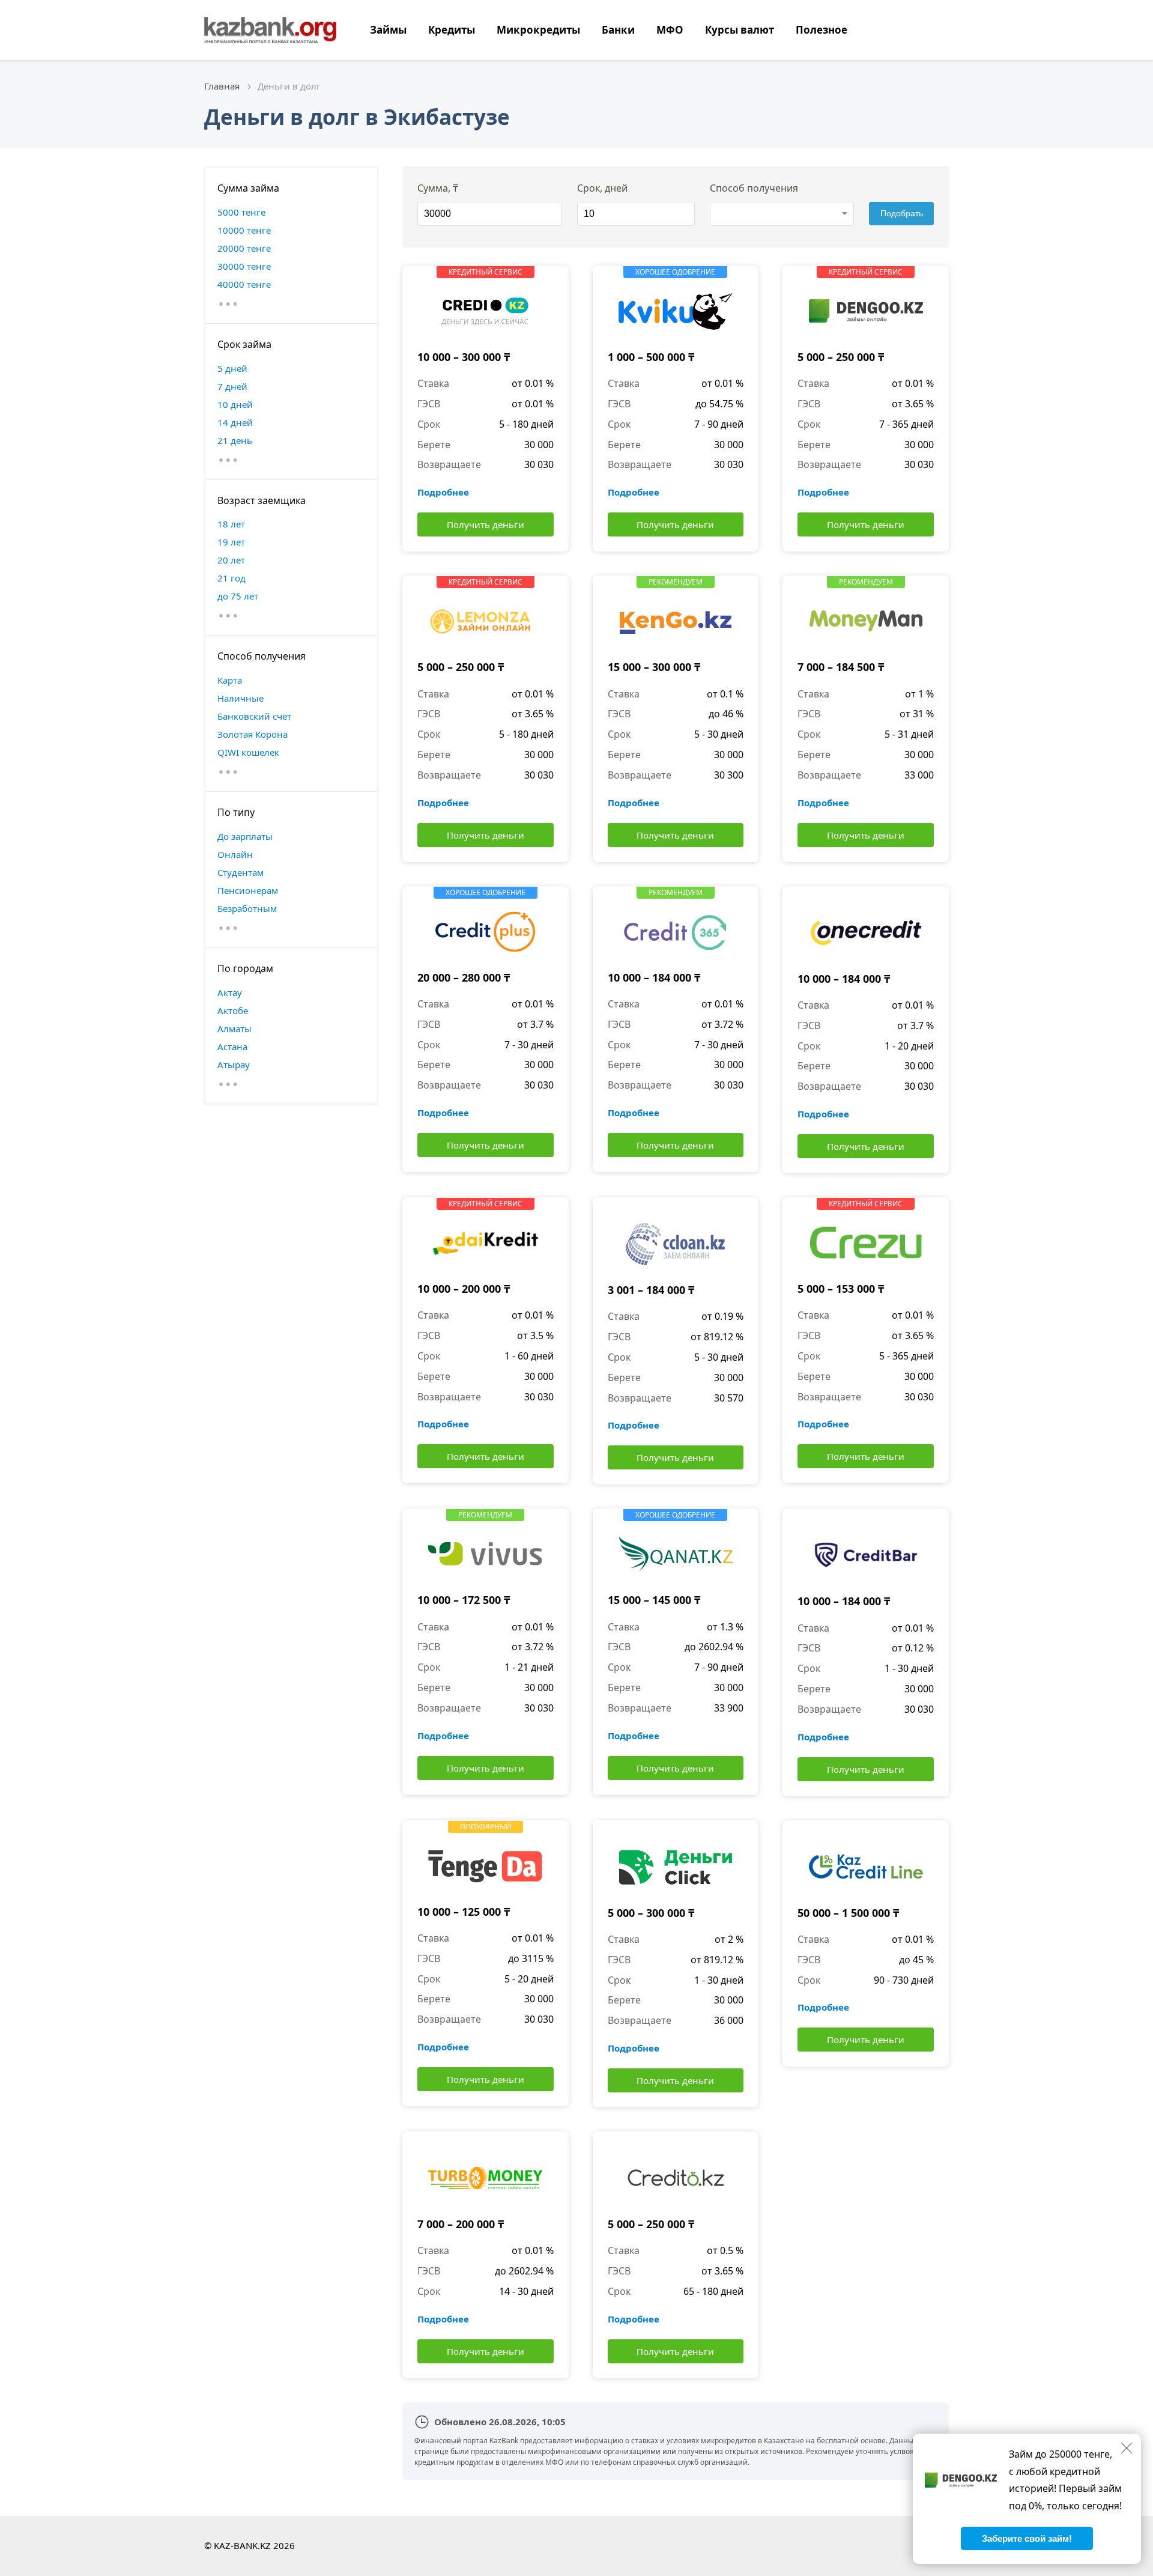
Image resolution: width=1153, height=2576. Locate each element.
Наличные (241, 698)
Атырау (234, 1065)
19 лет (231, 542)
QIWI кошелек (248, 752)
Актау (230, 992)
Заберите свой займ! (1027, 2538)
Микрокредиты (538, 30)
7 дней (232, 386)
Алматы (235, 1028)
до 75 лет (238, 596)
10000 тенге (244, 230)
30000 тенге (244, 266)
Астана (232, 1046)
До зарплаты (245, 836)
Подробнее (443, 492)
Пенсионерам (248, 890)
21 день (235, 440)
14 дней (235, 422)
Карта (230, 680)
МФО (670, 30)
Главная (222, 86)
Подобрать (902, 213)
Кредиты (452, 30)
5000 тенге (241, 212)
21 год (232, 578)
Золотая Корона (253, 734)
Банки (618, 30)
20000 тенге (244, 248)
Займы (388, 30)
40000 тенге (244, 284)
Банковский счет (254, 716)
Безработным (247, 908)
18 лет (231, 524)
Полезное (822, 30)
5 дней (232, 368)
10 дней (235, 404)
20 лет (231, 560)
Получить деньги (486, 524)
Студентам (241, 872)
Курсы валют (740, 30)
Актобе (233, 1010)
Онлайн (235, 854)
